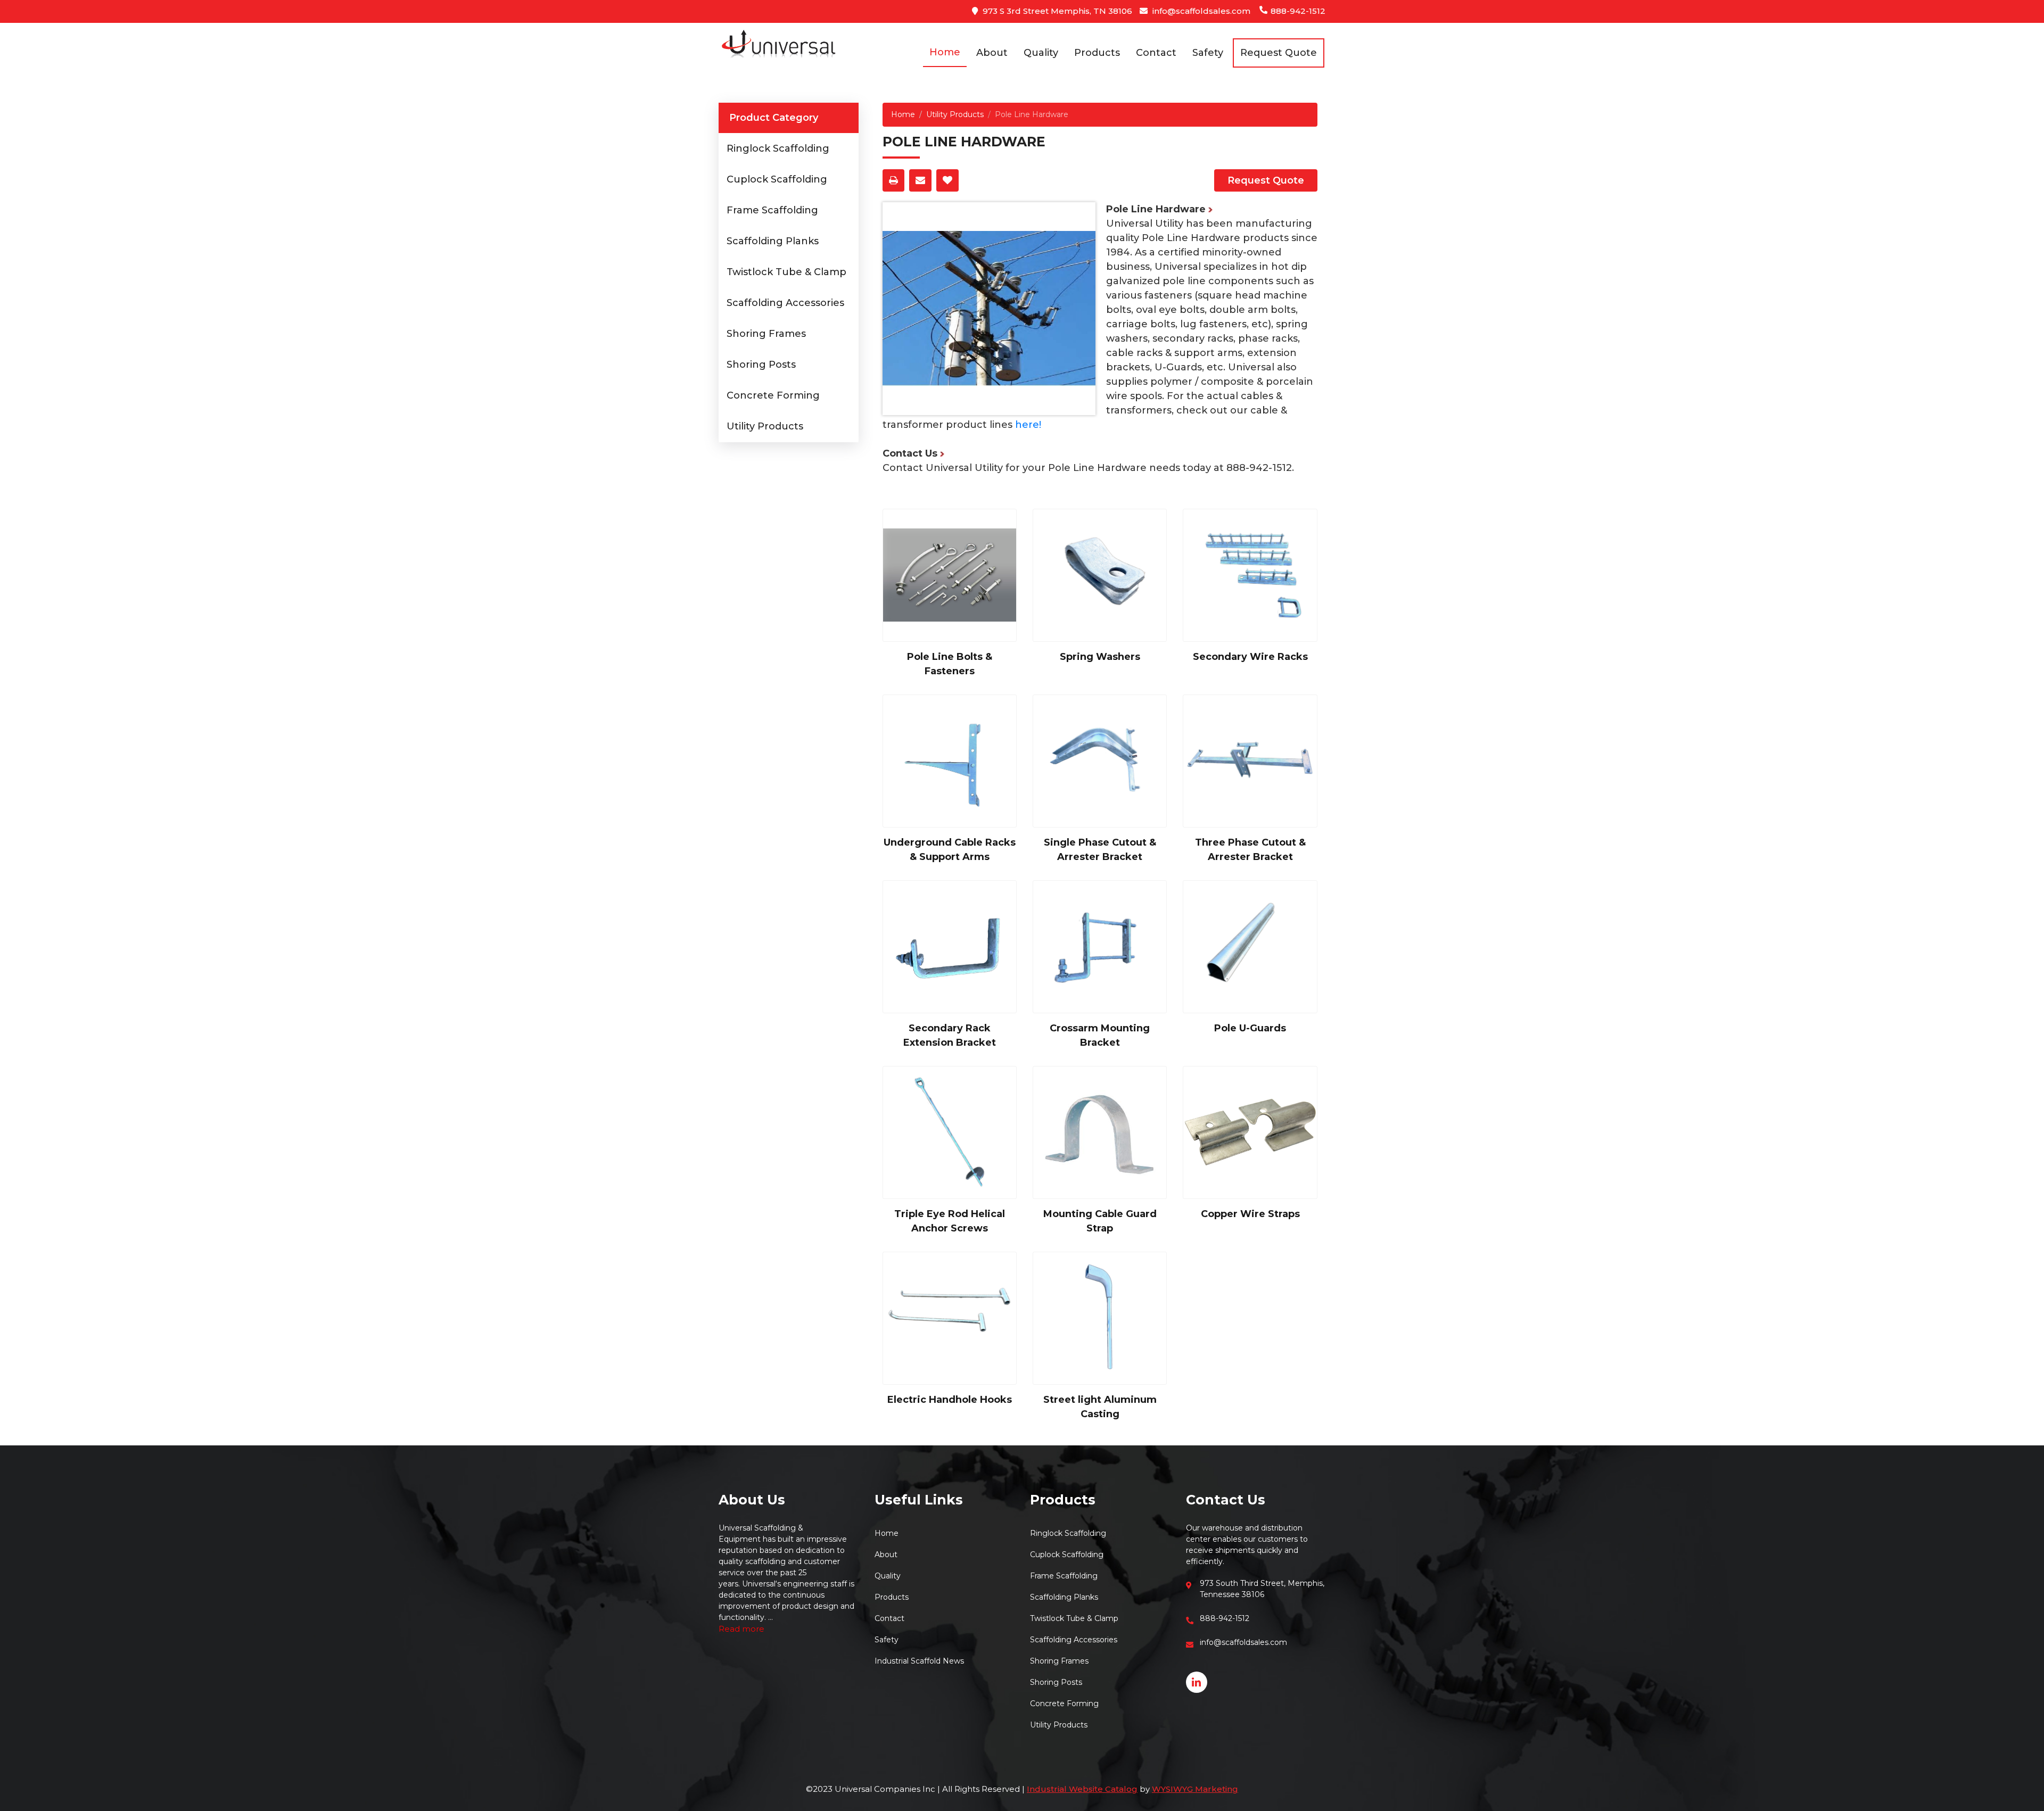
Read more (741, 1629)
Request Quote (1266, 180)
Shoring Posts (761, 365)
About (992, 53)
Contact (1156, 53)
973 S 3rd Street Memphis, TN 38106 (1056, 11)
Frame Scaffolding (772, 210)
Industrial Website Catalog (1082, 1789)
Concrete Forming (773, 395)
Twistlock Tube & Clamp (786, 272)
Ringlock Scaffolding (778, 148)
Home (945, 52)
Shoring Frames (766, 334)
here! (1028, 425)
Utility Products (765, 426)
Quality (1041, 53)
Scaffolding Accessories (785, 303)
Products (1097, 53)
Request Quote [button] (1279, 53)
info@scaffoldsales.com (1200, 11)
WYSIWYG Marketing (1195, 1789)
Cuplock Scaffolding (777, 179)
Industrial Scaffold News (919, 1661)
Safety (1208, 53)
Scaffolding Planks (773, 241)
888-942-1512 (1297, 11)
